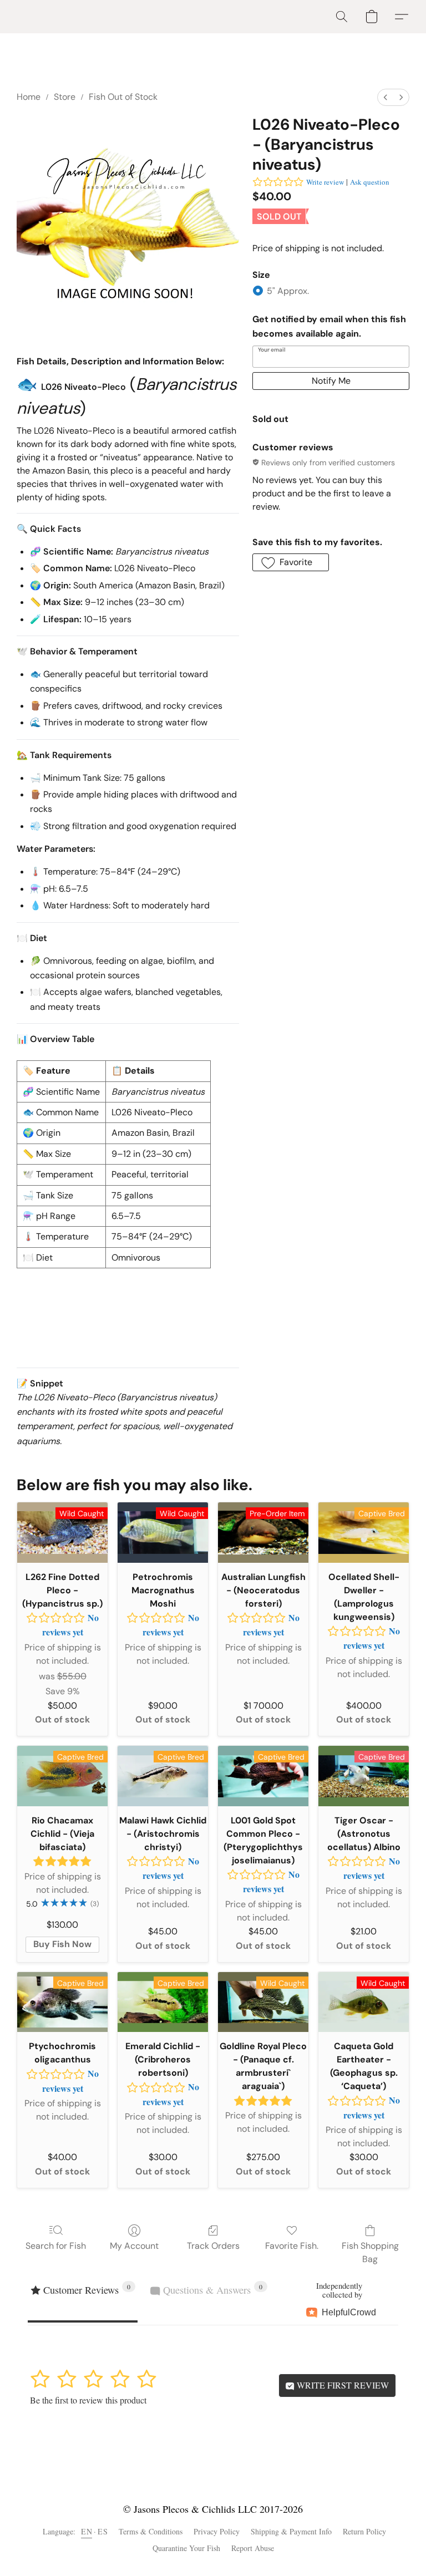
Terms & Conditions (151, 2531)
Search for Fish (56, 2246)
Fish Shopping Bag (370, 2252)
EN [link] (87, 2531)
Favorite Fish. (292, 2246)
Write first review (342, 2385)
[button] (342, 17)
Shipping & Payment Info (291, 2531)
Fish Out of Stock (123, 97)
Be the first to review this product (88, 2400)
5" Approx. (288, 291)
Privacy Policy (217, 2531)
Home (29, 97)
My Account (134, 2246)
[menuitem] (386, 97)
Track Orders (213, 2246)
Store (65, 97)
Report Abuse (253, 2548)
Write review (325, 182)
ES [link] (103, 2531)
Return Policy (364, 2531)
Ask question (370, 182)
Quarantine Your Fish (186, 2548)
